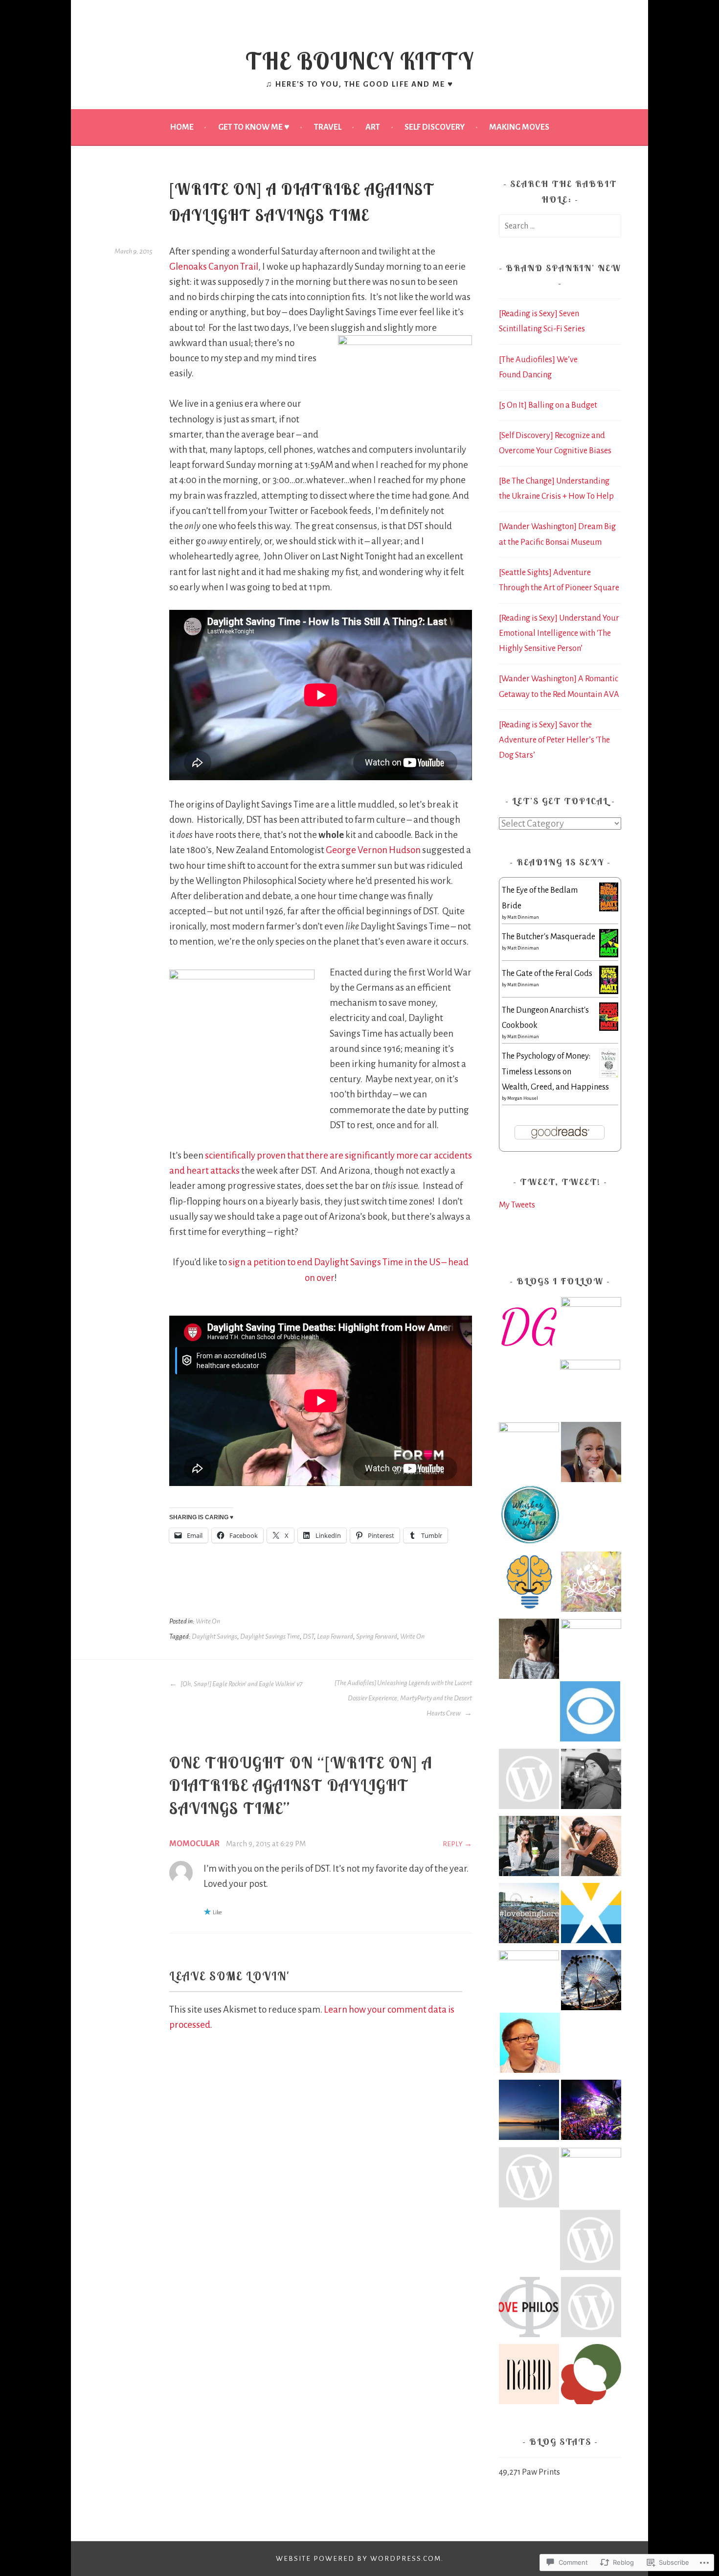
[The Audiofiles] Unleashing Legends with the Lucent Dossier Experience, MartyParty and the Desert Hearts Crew (403, 1698)
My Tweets (517, 1205)
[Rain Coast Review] (529, 1452)
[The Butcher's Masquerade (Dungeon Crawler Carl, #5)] (609, 955)
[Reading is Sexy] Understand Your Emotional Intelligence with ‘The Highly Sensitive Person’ (559, 633)
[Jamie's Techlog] (591, 2309)
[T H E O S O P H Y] (529, 1980)
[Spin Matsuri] (591, 2377)
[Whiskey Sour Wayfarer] (530, 1517)
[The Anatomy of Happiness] (529, 1584)
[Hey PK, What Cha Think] (529, 2180)
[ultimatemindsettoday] (591, 1781)
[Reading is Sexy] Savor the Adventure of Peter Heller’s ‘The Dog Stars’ (554, 740)
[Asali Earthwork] (591, 1584)
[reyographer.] (591, 1848)
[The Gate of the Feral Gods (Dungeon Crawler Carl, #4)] (609, 991)
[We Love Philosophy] (529, 2309)
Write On (208, 1621)
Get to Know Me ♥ (254, 127)
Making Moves (519, 127)
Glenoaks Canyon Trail (214, 267)
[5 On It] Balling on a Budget (548, 405)
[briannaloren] (529, 1781)
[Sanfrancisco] (590, 1714)
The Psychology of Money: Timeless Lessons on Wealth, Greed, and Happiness (555, 1071)
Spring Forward (377, 1636)
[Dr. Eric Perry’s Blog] (591, 1327)
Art (373, 127)
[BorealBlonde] (529, 2112)
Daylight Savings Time (270, 1636)
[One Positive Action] (590, 2242)
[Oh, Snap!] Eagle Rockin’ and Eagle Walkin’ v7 (241, 1684)
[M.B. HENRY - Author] (591, 1454)
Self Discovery (435, 127)
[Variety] (591, 1649)
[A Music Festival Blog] (591, 2112)
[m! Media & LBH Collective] (529, 1915)
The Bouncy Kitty (360, 61)
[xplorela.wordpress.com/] (591, 1915)
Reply (453, 1844)
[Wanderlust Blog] (529, 1651)
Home (182, 127)
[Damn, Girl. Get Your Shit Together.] (529, 1329)
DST (308, 1636)
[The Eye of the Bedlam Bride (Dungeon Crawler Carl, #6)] (609, 909)
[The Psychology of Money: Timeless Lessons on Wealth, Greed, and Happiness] (609, 1075)
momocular (194, 1844)
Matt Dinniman (523, 917)
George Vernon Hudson (373, 850)
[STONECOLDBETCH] (529, 1848)
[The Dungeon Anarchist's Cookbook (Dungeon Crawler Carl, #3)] (609, 1028)
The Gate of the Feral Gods (547, 973)
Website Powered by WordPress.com (359, 2559)
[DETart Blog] (530, 2045)
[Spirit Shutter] (591, 1983)
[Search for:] (560, 226)
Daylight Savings (214, 1636)
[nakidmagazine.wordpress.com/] (529, 2377)
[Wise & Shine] (590, 1390)
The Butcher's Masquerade (549, 937)
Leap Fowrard (335, 1636)
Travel (328, 127)
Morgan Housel (523, 1098)
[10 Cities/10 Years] (591, 2178)
